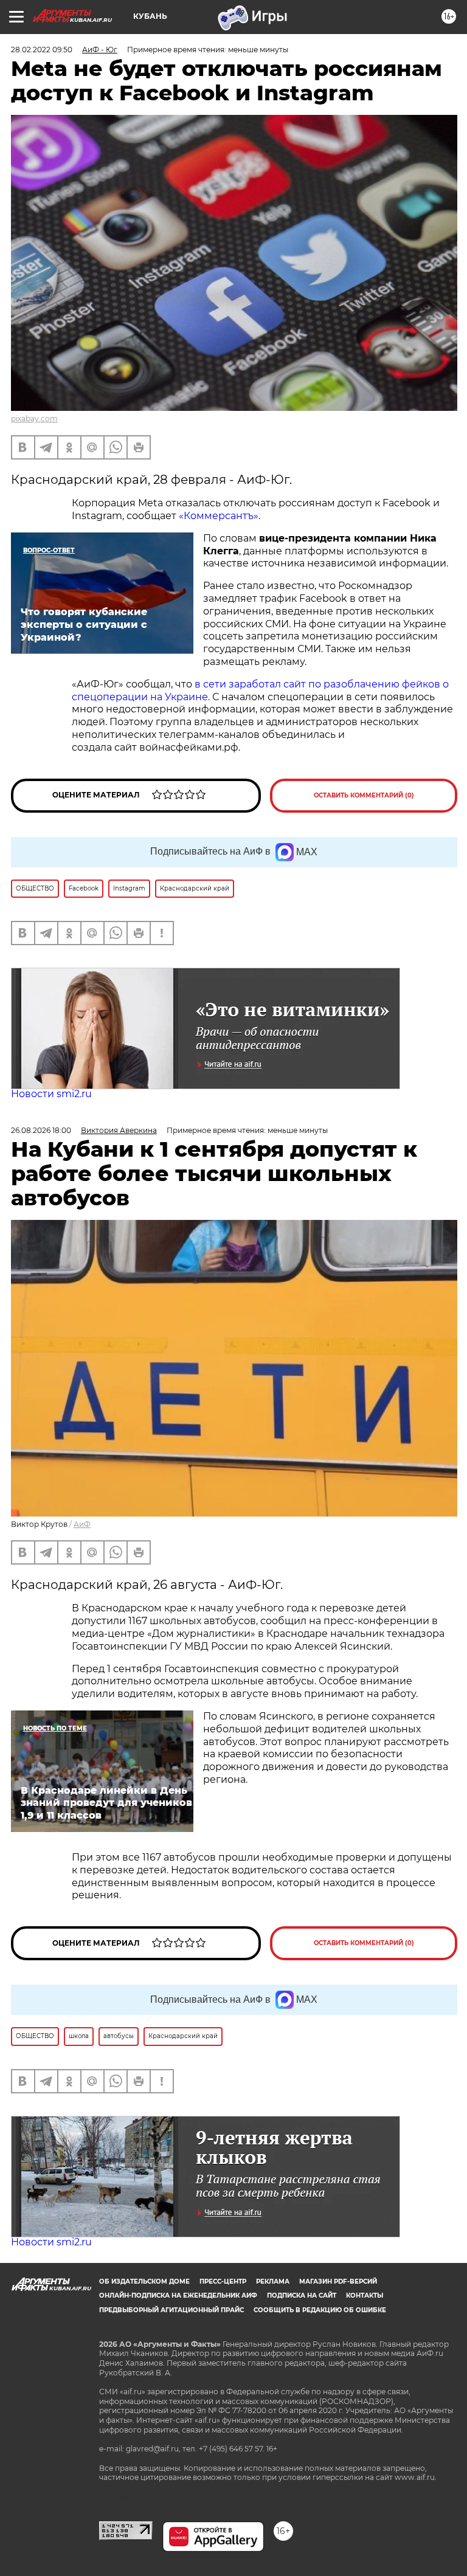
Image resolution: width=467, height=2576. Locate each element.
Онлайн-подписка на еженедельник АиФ (178, 2295)
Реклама (273, 2282)
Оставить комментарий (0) (364, 795)
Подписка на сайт (302, 2295)
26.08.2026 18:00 (41, 1130)
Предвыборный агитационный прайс (171, 2310)
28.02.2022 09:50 (42, 50)
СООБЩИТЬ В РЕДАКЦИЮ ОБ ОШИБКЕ (320, 2310)
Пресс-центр (223, 2282)
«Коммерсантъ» (219, 516)
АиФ (82, 1524)
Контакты (365, 2295)
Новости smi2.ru (51, 1094)
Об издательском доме (144, 2282)
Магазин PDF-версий (338, 2282)
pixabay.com (34, 418)
